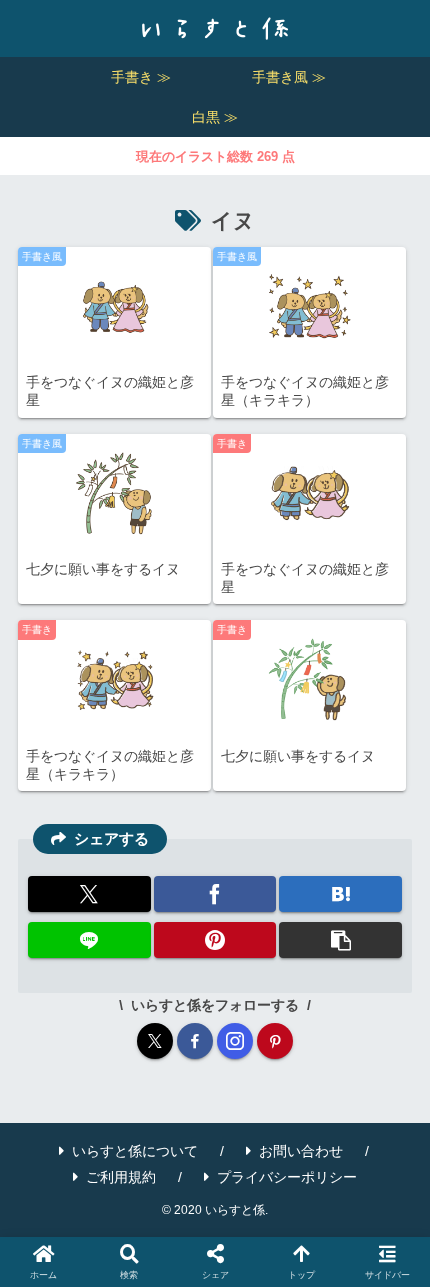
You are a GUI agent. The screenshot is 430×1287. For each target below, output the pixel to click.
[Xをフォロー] (155, 1041)
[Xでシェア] (89, 894)
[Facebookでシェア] (215, 894)
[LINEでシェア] (89, 940)
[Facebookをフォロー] (195, 1041)
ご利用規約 (121, 1177)
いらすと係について (135, 1151)
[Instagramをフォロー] (235, 1041)
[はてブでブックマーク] (340, 894)
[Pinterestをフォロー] (275, 1041)
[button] (340, 940)
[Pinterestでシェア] (215, 940)
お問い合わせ (301, 1151)
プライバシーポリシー (287, 1177)
